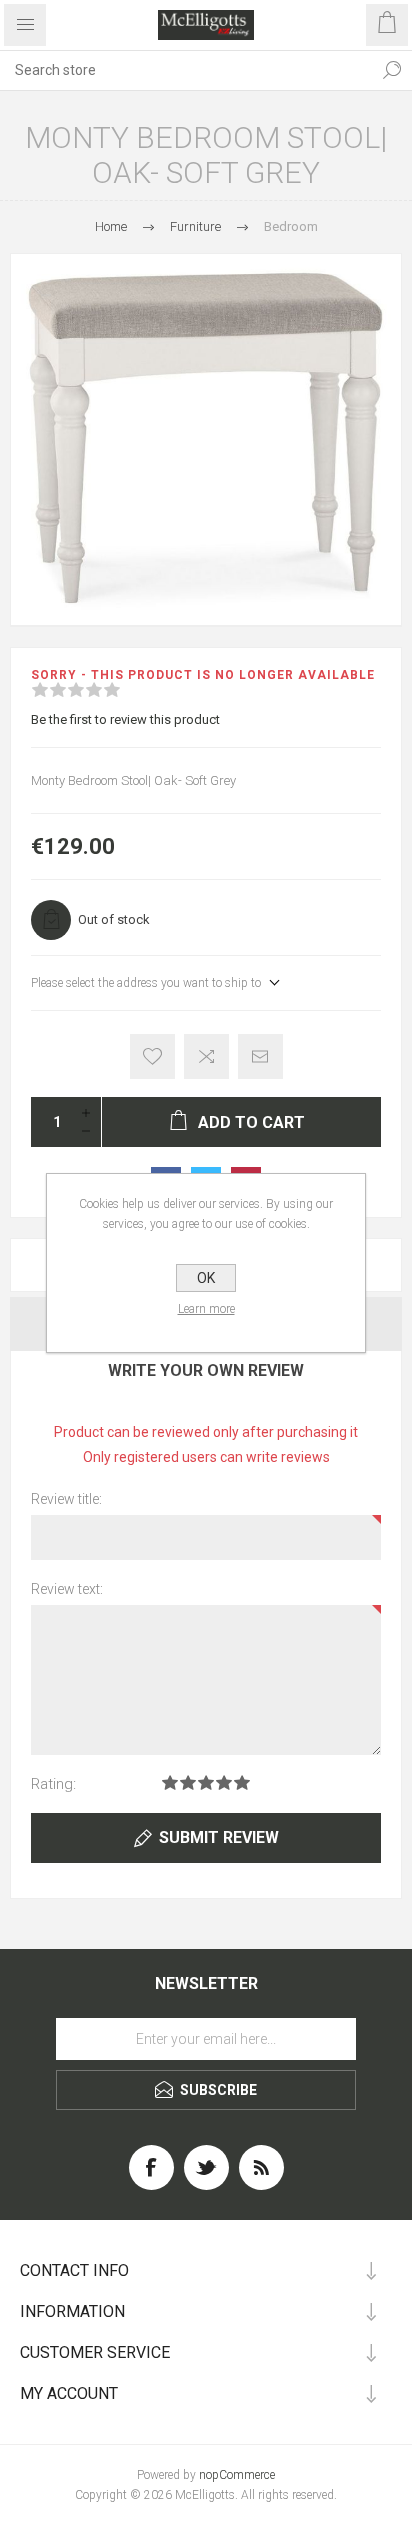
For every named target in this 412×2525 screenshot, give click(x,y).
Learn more (206, 1309)
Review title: (66, 1499)
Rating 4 (224, 1782)
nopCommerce (237, 2475)
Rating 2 (188, 1782)
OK (206, 1278)
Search (392, 70)
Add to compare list (206, 1056)
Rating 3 (206, 1782)
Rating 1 (170, 1782)
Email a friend (260, 1056)
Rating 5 (242, 1782)
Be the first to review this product (125, 719)
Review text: (67, 1589)
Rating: (53, 1784)
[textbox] (186, 70)
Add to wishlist (152, 1056)
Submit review (219, 1837)
